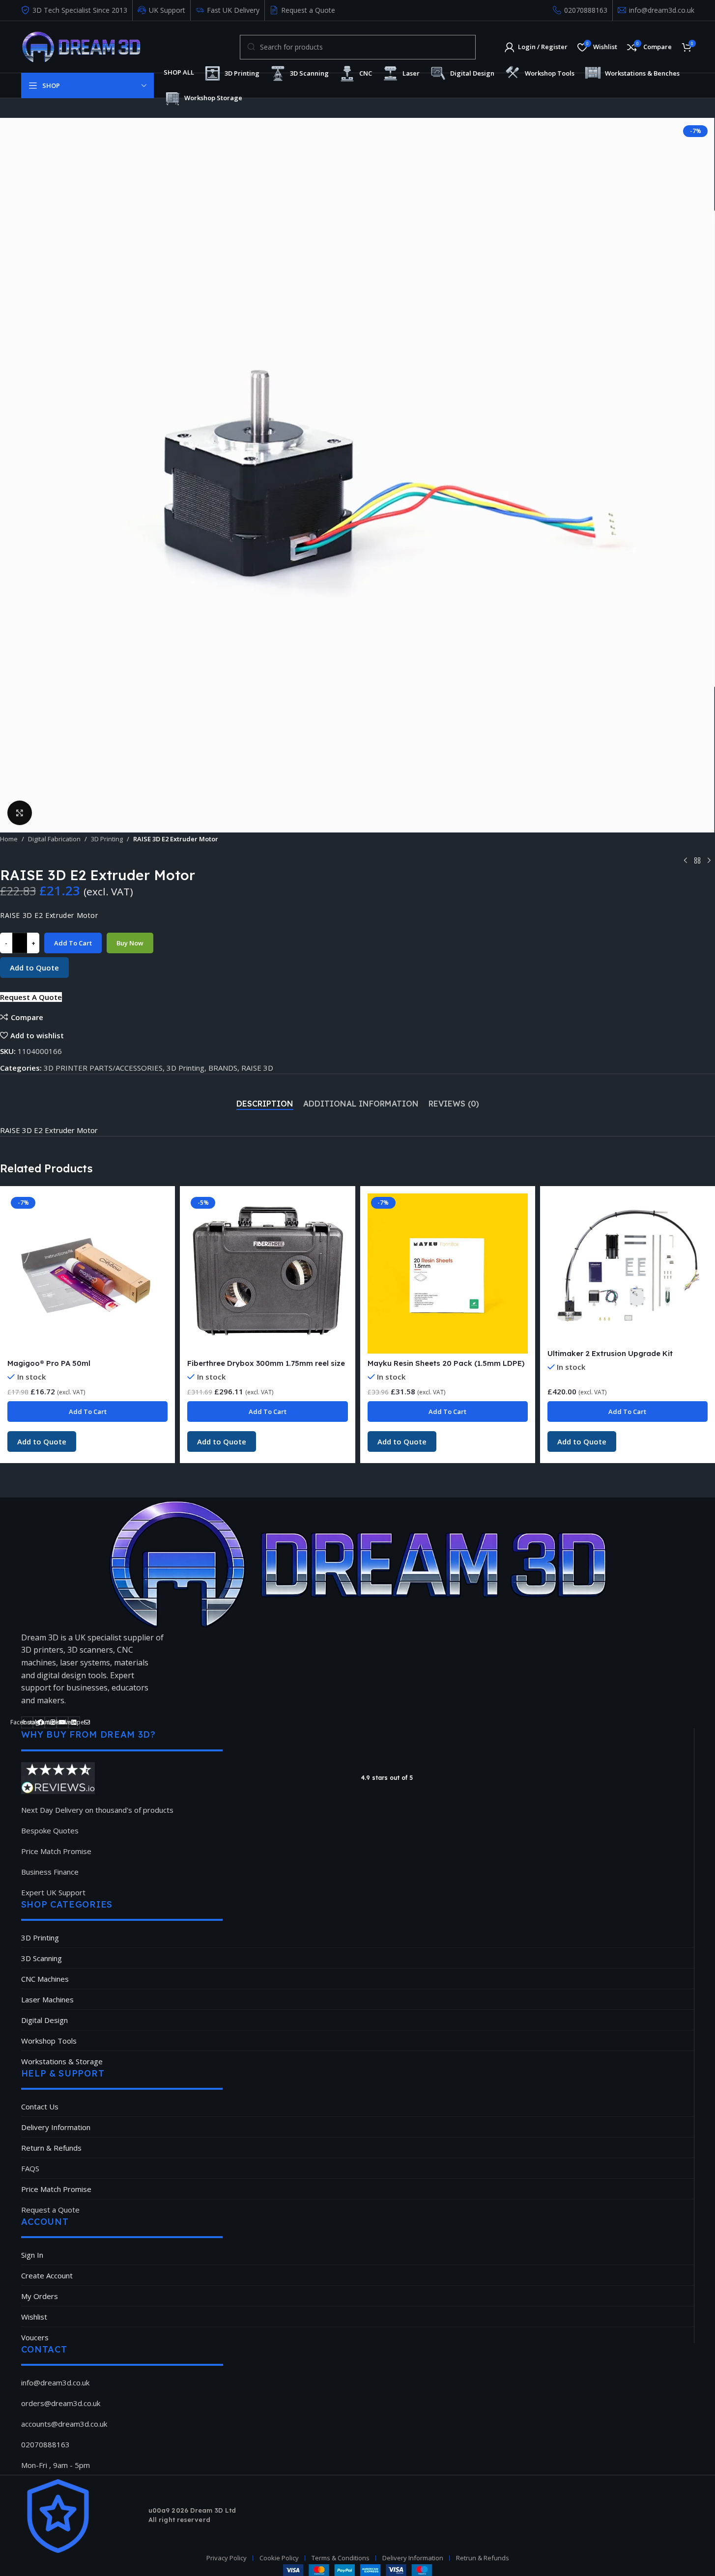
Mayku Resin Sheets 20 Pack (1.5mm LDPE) (446, 1363)
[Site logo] (81, 46)
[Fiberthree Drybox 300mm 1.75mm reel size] (267, 1274)
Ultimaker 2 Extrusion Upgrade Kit (610, 1353)
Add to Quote (34, 968)
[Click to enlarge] (20, 813)
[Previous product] (686, 861)
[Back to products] (697, 861)
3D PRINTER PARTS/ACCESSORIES (103, 1068)
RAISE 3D (257, 1068)
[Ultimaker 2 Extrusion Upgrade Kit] (628, 1269)
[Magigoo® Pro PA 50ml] (87, 1274)
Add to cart (73, 943)
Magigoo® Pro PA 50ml (49, 1363)
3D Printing (107, 839)
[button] (31, 997)
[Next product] (709, 861)
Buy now (130, 943)
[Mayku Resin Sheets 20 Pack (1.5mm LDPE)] (448, 1274)
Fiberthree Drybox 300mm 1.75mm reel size (266, 1363)
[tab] (265, 1104)
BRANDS (223, 1068)
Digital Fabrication (54, 839)
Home (9, 839)
